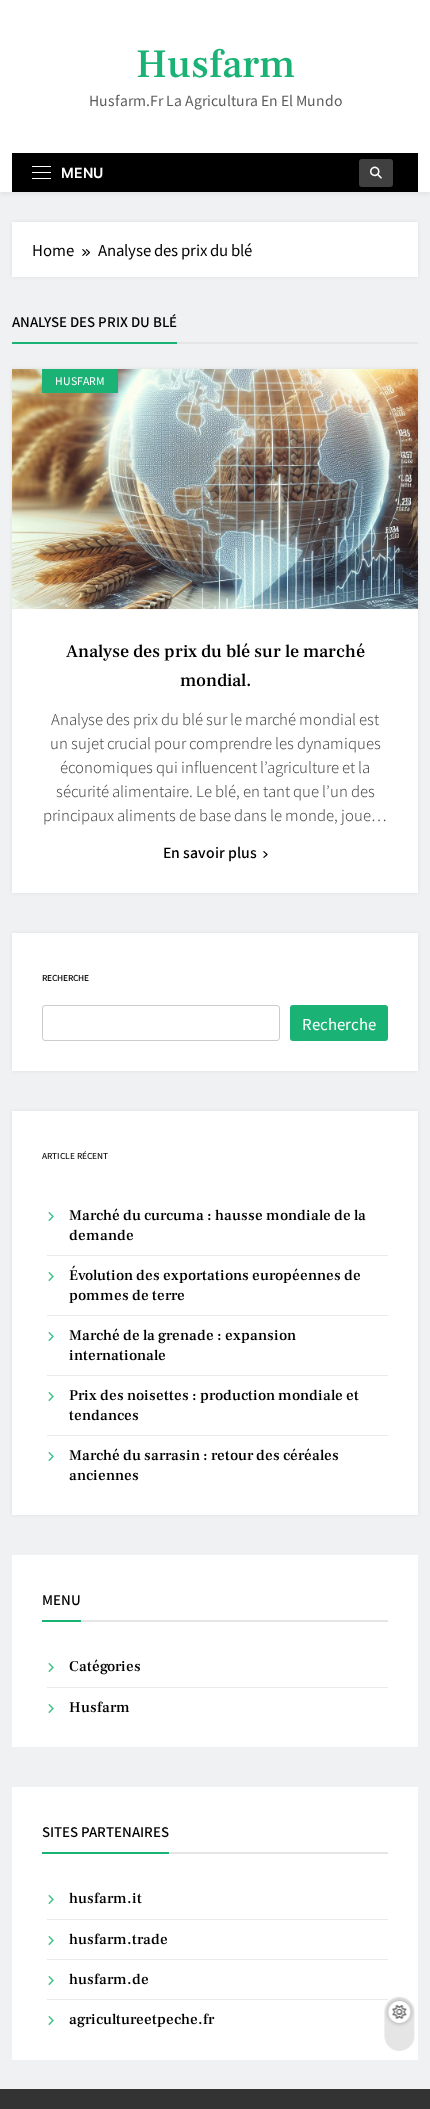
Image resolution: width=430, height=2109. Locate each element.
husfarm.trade (118, 1939)
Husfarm (215, 64)
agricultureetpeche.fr (141, 2019)
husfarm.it (105, 1898)
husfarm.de (109, 1979)
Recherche (65, 977)
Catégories (105, 1666)
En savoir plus (210, 852)
